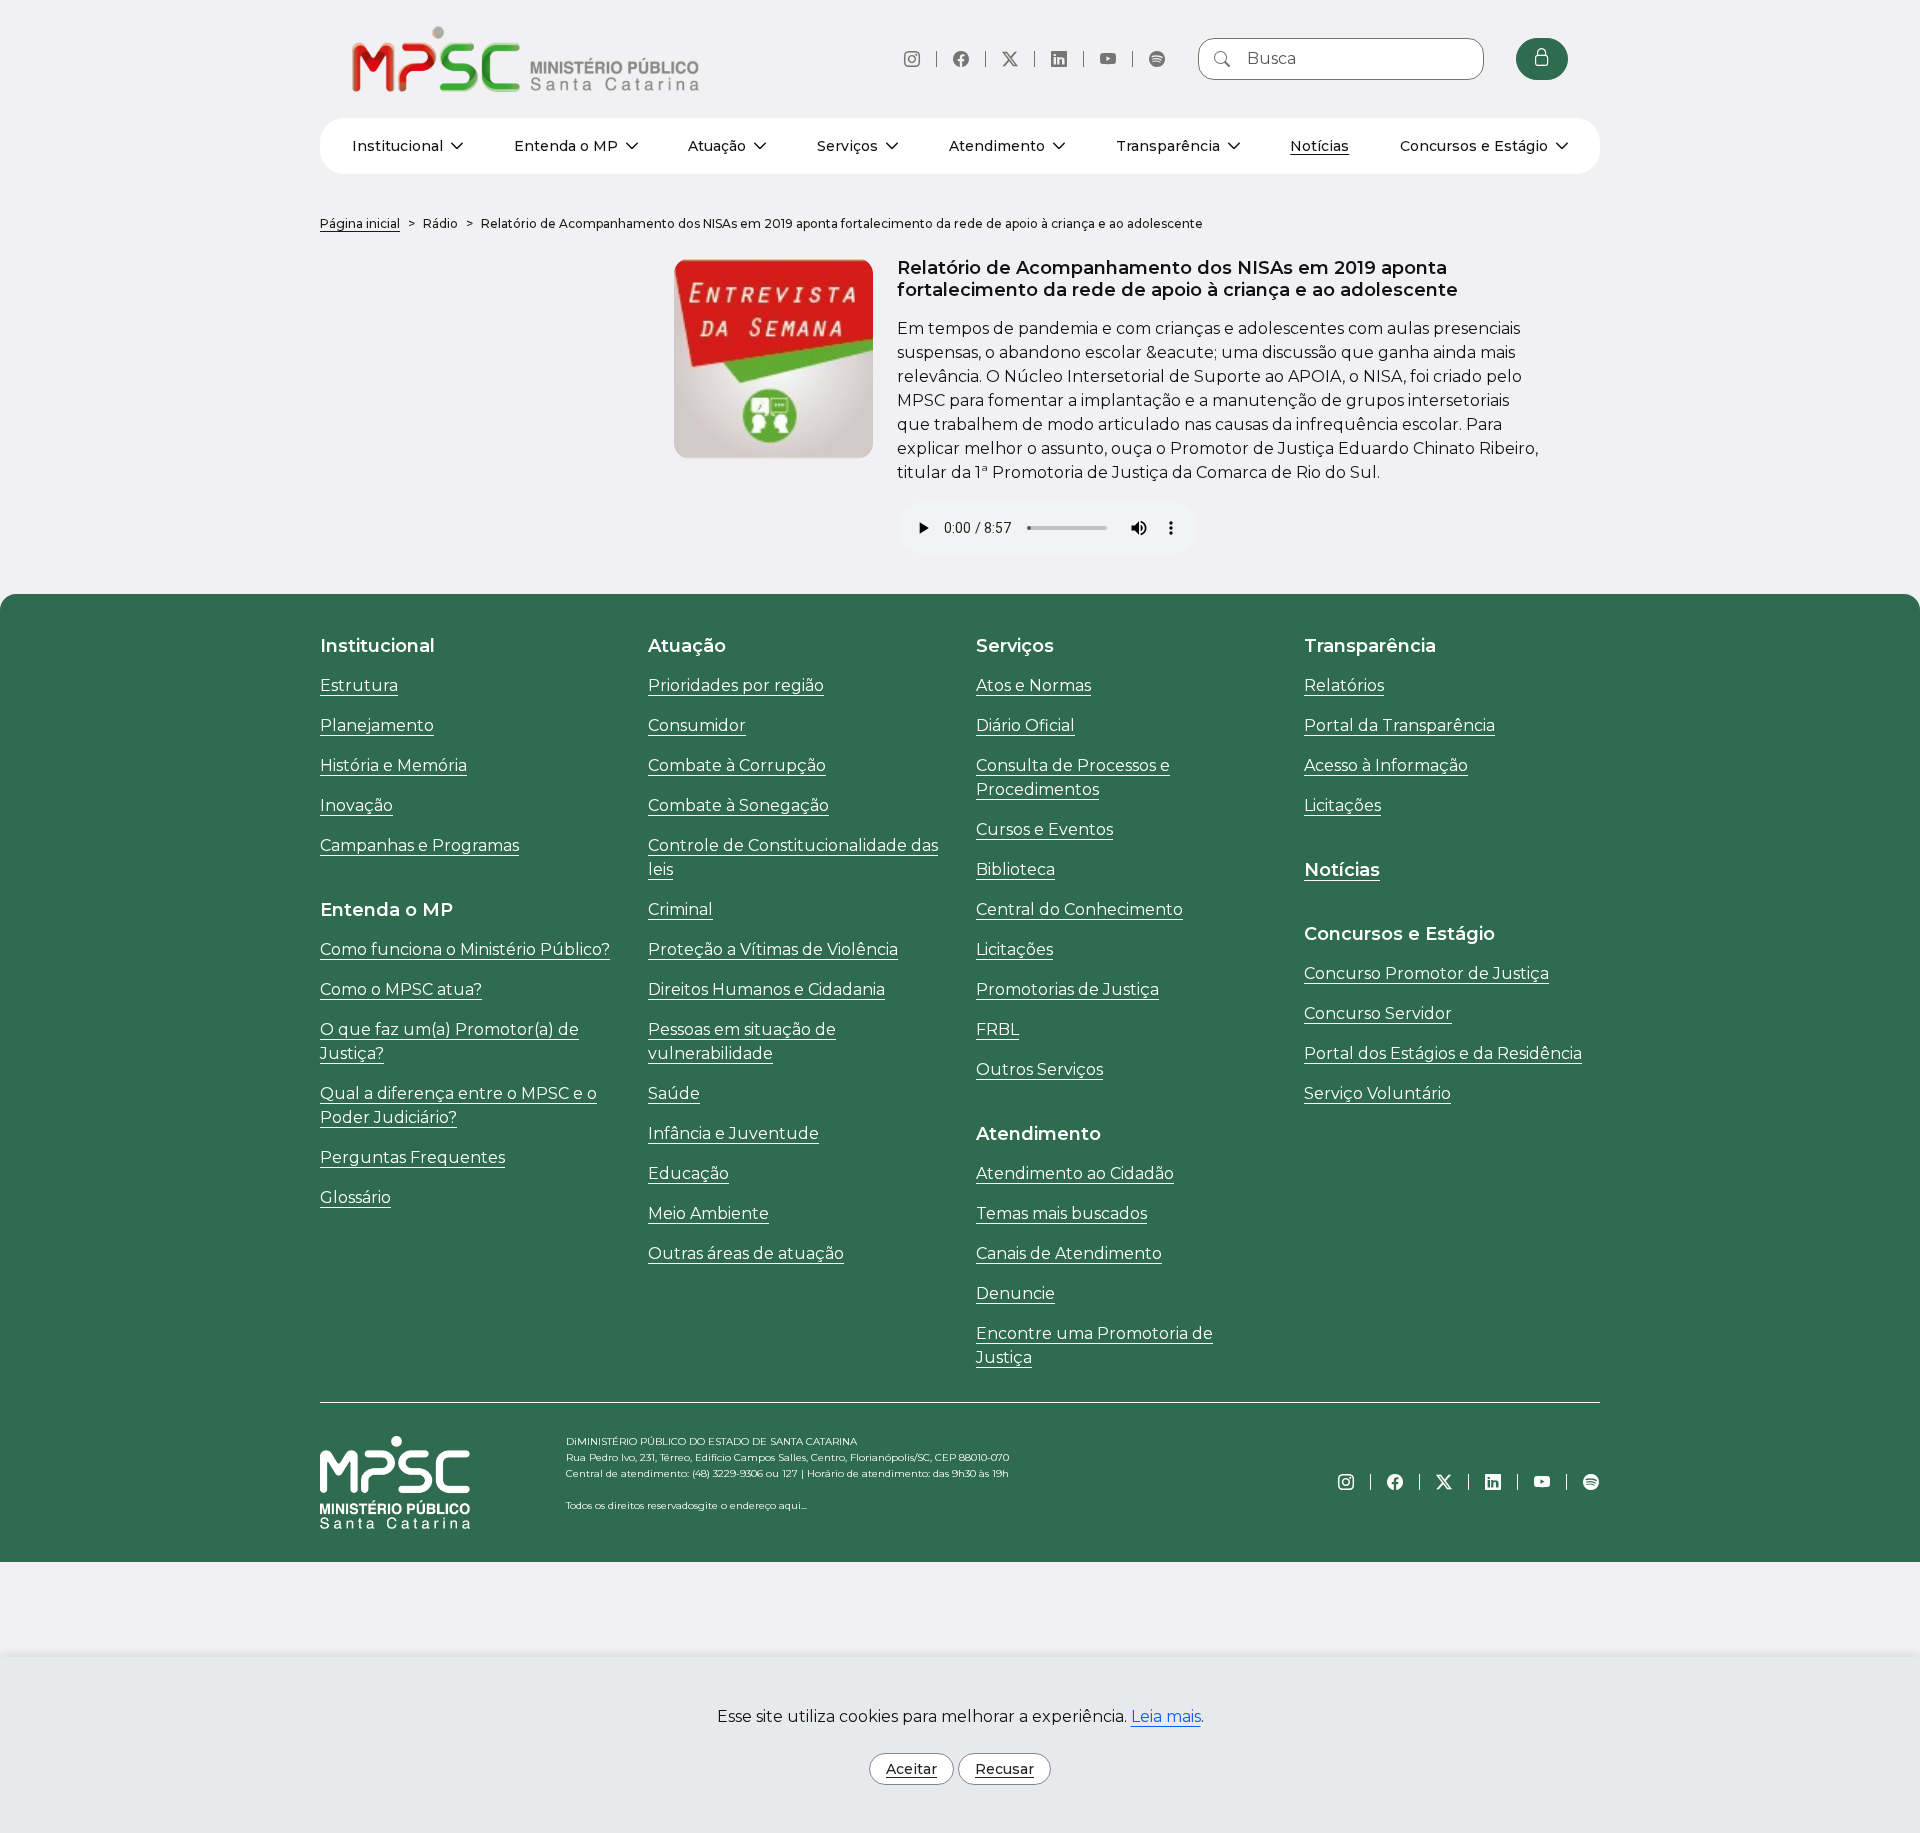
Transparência (1168, 146)
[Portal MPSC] (527, 59)
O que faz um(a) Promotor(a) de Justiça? (449, 1041)
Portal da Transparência (1399, 725)
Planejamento (377, 725)
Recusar (1004, 1769)
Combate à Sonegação (738, 805)
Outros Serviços (1039, 1069)
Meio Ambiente (708, 1213)
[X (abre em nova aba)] (1010, 59)
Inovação (356, 805)
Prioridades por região (736, 685)
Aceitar (911, 1769)
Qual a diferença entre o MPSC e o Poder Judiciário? (458, 1105)
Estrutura (359, 685)
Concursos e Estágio (1474, 146)
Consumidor (697, 725)
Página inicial (360, 223)
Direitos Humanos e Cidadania (766, 989)
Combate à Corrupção (737, 765)
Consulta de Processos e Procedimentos (1073, 777)
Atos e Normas (1033, 685)
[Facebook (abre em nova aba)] (961, 59)
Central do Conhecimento (1079, 909)
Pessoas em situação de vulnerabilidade (742, 1041)
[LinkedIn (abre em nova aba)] (1059, 59)
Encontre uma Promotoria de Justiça (1094, 1345)
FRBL (997, 1029)
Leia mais (1166, 1716)
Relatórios (1344, 685)
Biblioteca (1015, 869)
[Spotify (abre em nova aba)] (1157, 59)
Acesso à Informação (1386, 765)
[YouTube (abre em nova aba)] (1108, 59)
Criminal (680, 909)
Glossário (355, 1197)
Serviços (847, 146)
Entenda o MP (566, 146)
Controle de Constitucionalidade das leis (793, 857)
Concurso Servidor (1378, 1013)
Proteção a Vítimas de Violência (773, 949)
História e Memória (393, 765)
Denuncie (1015, 1293)
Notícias (1319, 146)
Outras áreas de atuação (746, 1253)
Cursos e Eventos (1044, 829)
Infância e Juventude (733, 1133)
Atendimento (997, 146)
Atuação (717, 146)
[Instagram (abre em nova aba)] (912, 59)
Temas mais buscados (1061, 1213)
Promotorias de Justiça (1067, 989)
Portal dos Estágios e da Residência (1443, 1053)
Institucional (397, 146)
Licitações (1014, 949)
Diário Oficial (1025, 725)
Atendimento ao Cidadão (1075, 1173)
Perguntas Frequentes (412, 1157)
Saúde (674, 1093)
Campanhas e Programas (419, 845)
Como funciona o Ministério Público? (465, 949)
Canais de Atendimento (1069, 1253)
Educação (688, 1173)
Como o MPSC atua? (401, 989)
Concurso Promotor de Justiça (1426, 973)
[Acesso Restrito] (1542, 59)
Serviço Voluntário (1377, 1093)
